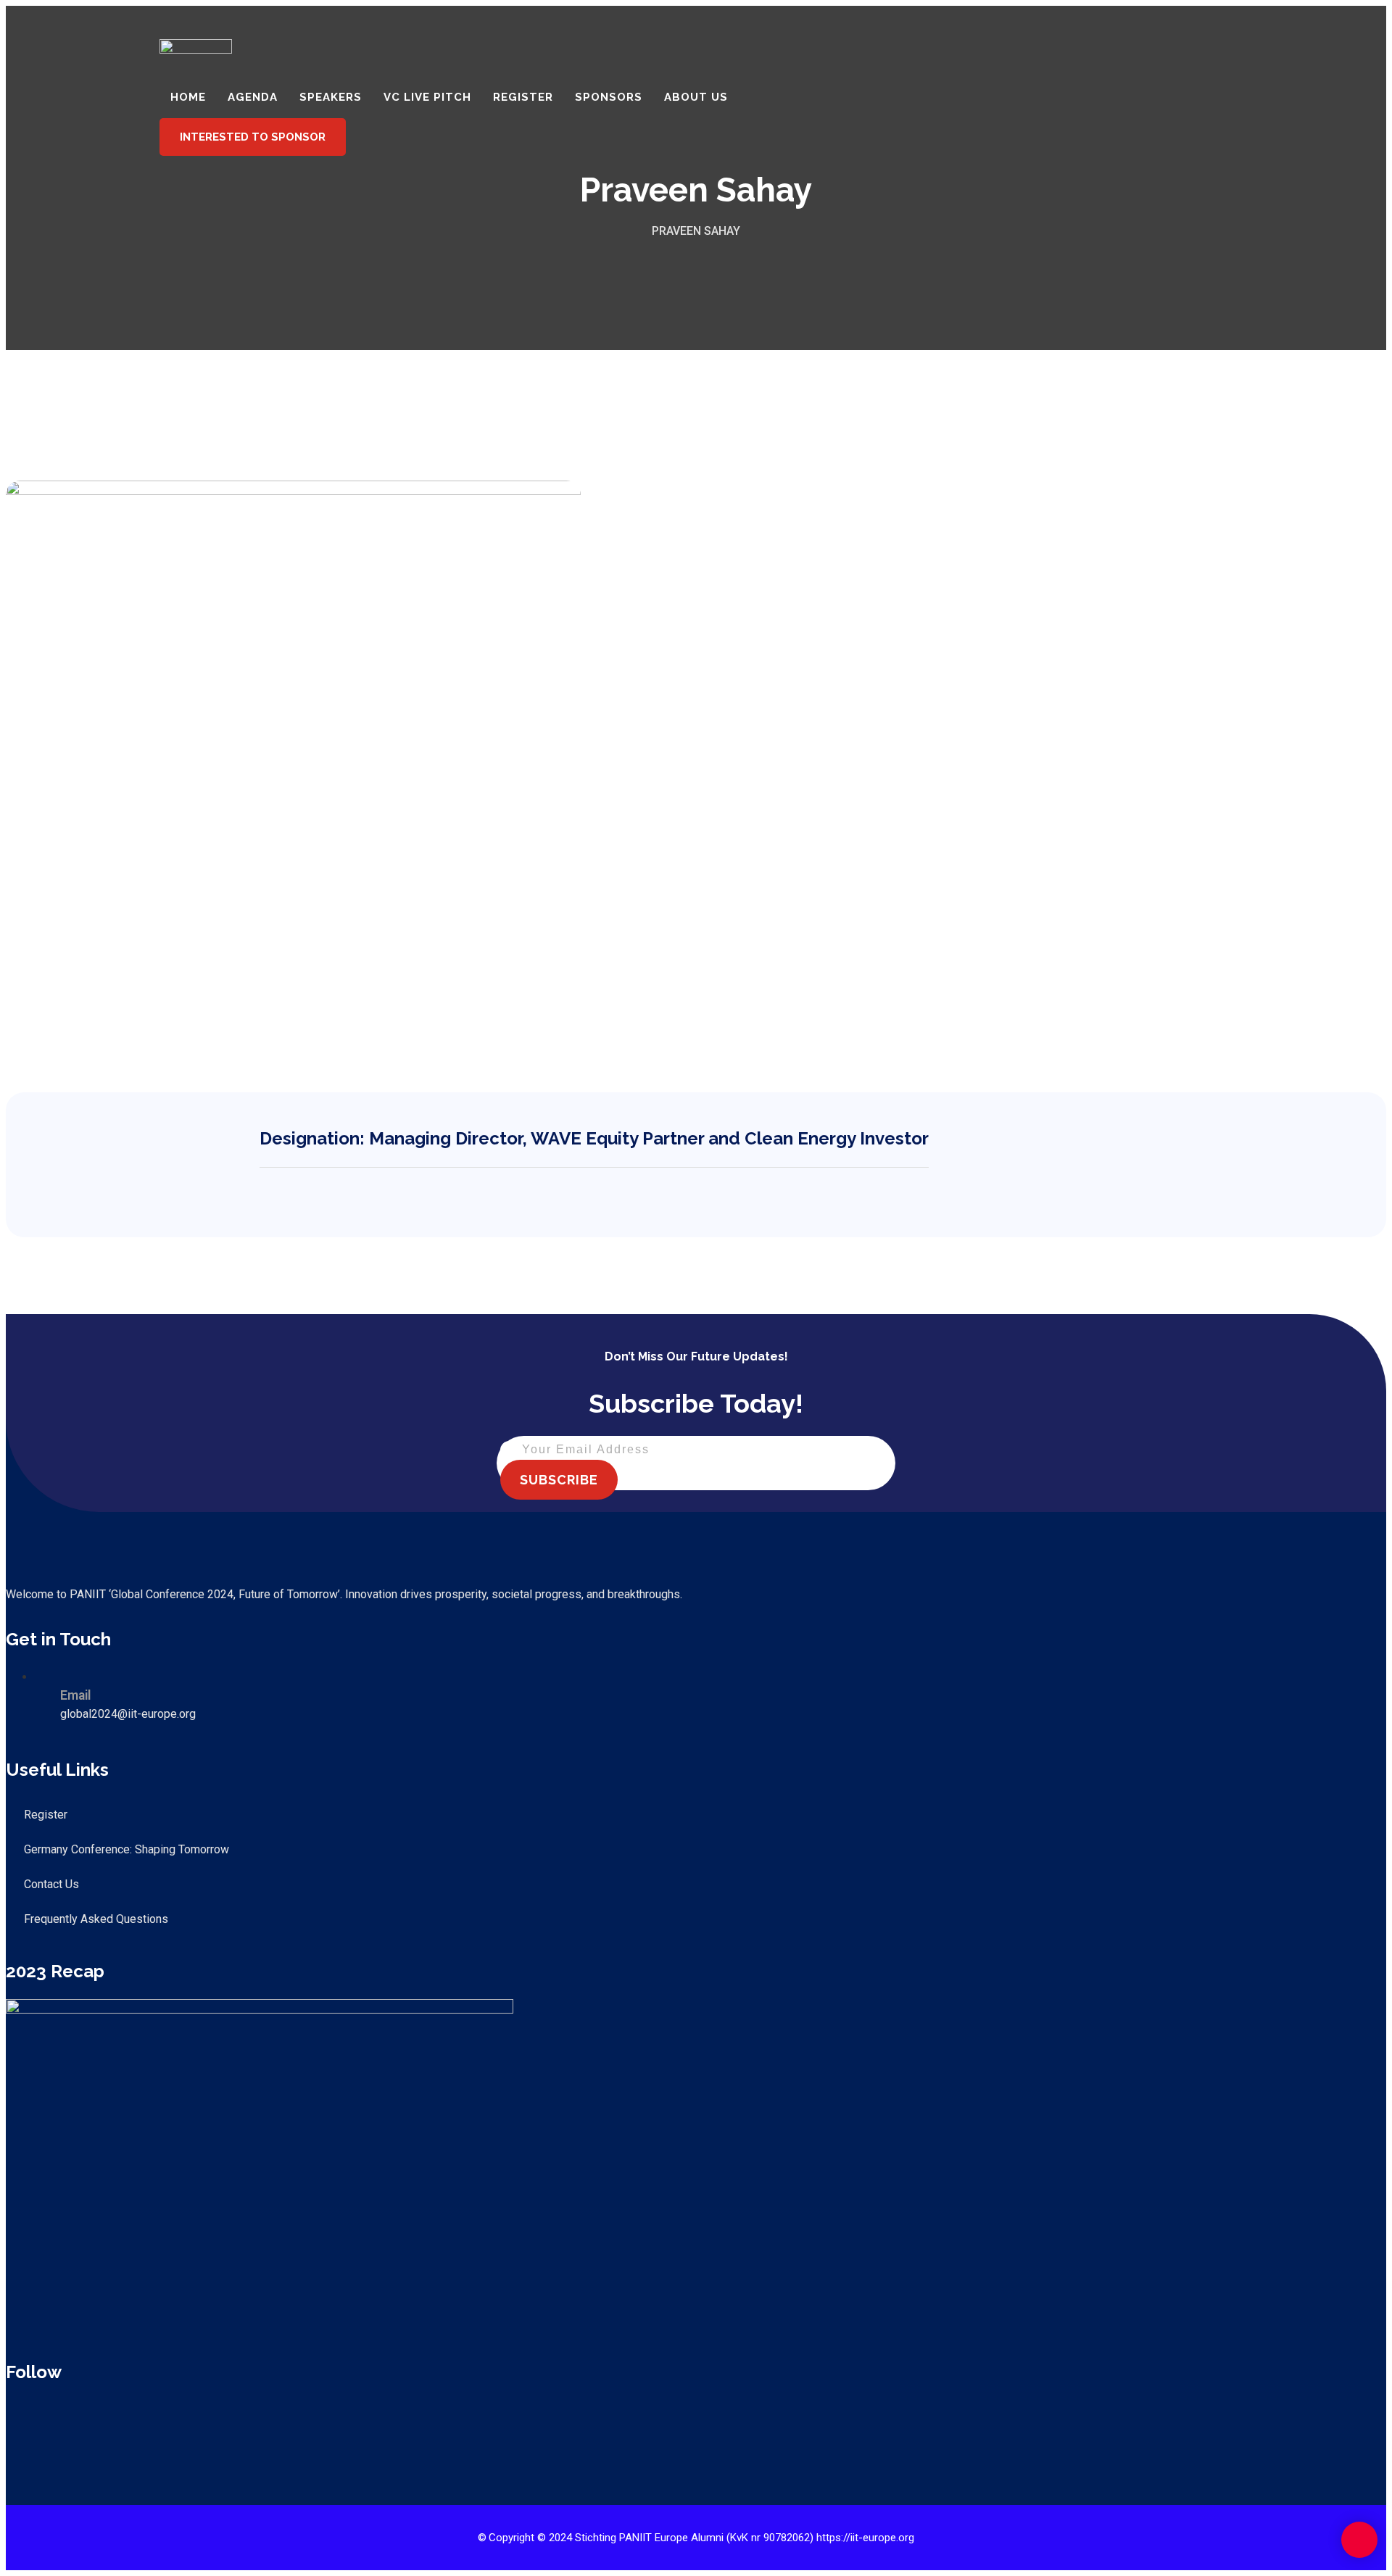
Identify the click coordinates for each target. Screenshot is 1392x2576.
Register (523, 97)
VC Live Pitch (427, 97)
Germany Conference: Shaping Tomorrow (127, 1849)
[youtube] (81, 2414)
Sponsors (609, 97)
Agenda (253, 97)
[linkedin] (49, 2414)
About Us (696, 97)
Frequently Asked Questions (96, 1919)
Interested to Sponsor (253, 137)
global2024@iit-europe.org (128, 1714)
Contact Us (51, 1884)
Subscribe (559, 1480)
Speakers (331, 97)
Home (188, 97)
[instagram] (113, 2414)
